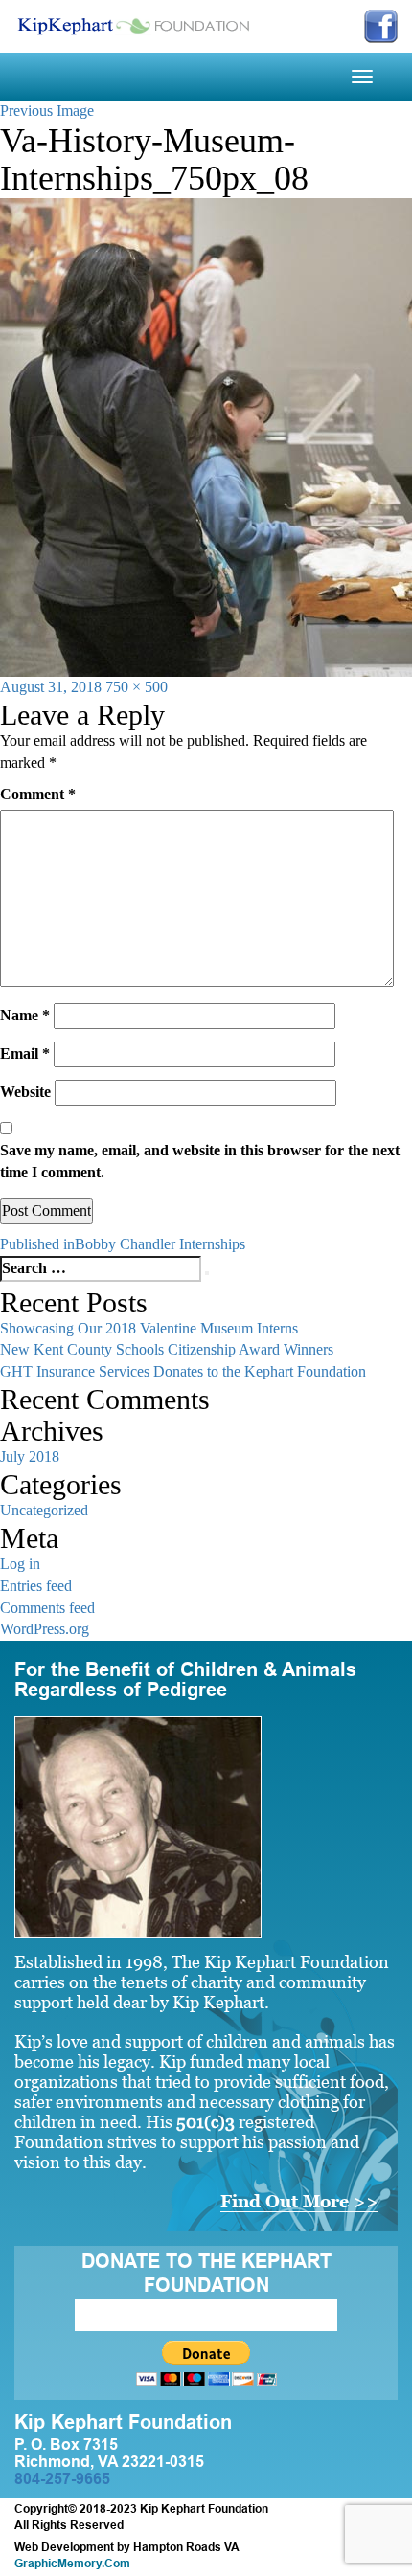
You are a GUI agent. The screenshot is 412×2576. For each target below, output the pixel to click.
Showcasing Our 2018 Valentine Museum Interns (149, 1328)
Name (25, 1015)
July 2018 (30, 1456)
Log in (20, 1564)
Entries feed (36, 1586)
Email (25, 1053)
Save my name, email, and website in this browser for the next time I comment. (200, 1161)
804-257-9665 (62, 2479)
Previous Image (47, 111)
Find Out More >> (299, 2201)
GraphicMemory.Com (72, 2564)
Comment (38, 794)
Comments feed (47, 1608)
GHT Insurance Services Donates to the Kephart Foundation (183, 1371)
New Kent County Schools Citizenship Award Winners (167, 1349)
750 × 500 (137, 687)
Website (25, 1092)
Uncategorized (44, 1510)
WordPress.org (45, 1629)
